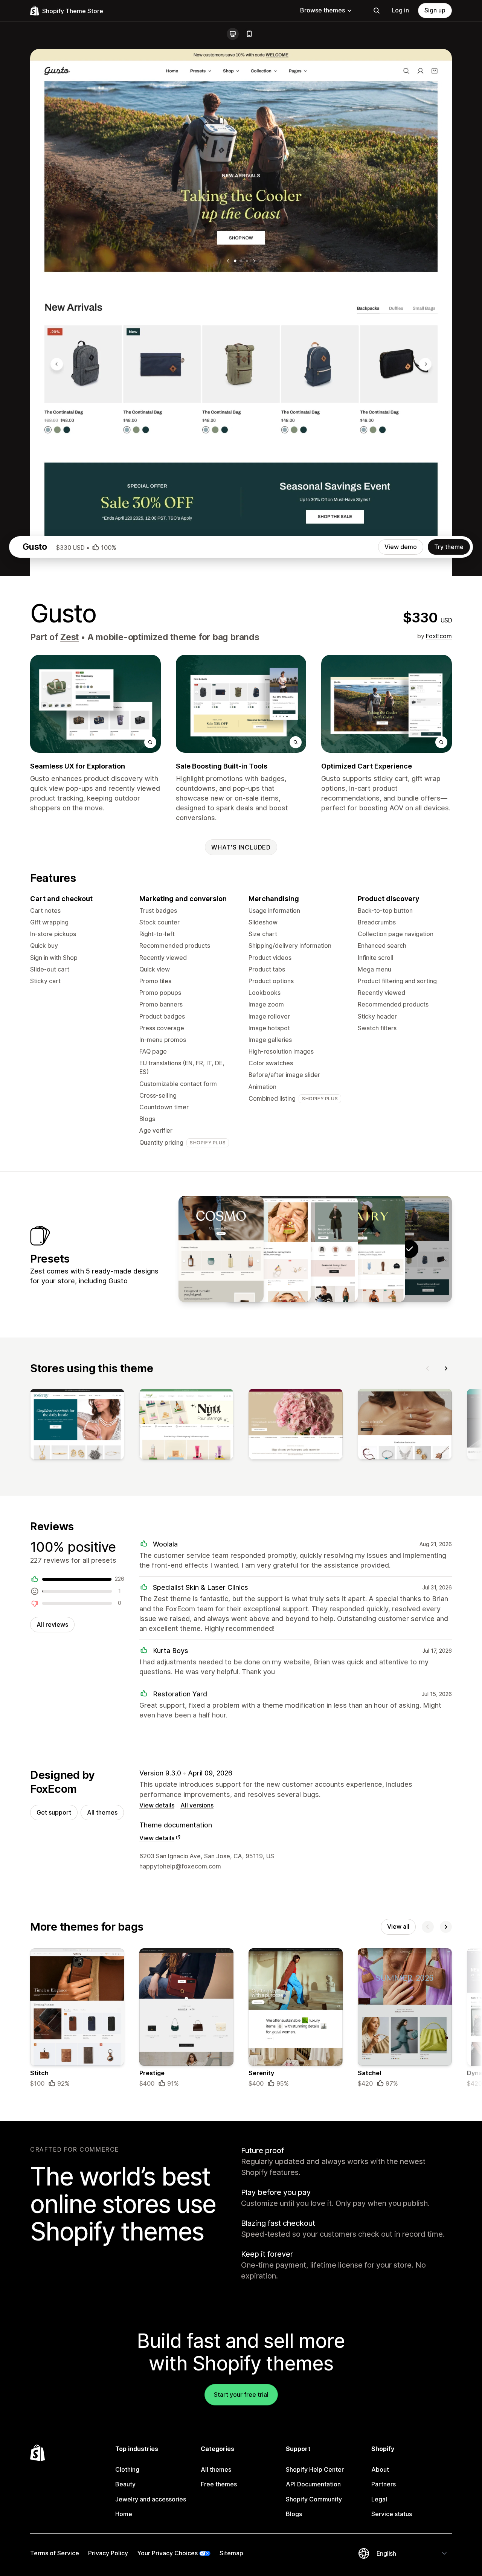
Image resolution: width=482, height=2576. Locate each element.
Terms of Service (55, 2553)
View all (398, 1926)
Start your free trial (241, 2395)
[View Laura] (268, 1249)
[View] (77, 1426)
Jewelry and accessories (151, 2499)
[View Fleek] (315, 1249)
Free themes (219, 2484)
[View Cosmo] (221, 1249)
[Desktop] (233, 34)
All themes (102, 1812)
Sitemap (231, 2553)
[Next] (446, 1368)
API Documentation (313, 2484)
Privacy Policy (108, 2553)
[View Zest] (362, 1249)
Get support (54, 1812)
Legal (379, 2499)
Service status (392, 2514)
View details (157, 1805)
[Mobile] (249, 34)
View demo (401, 547)
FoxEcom (439, 636)
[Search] (377, 11)
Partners (384, 2484)
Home (124, 2514)
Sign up (435, 10)
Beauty (125, 2484)
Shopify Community (314, 2499)
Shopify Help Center (315, 2469)
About (380, 2469)
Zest (69, 637)
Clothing (127, 2469)
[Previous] (428, 1368)
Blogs (294, 2514)
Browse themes (323, 10)
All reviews (52, 1624)
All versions (197, 1805)
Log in (400, 10)
